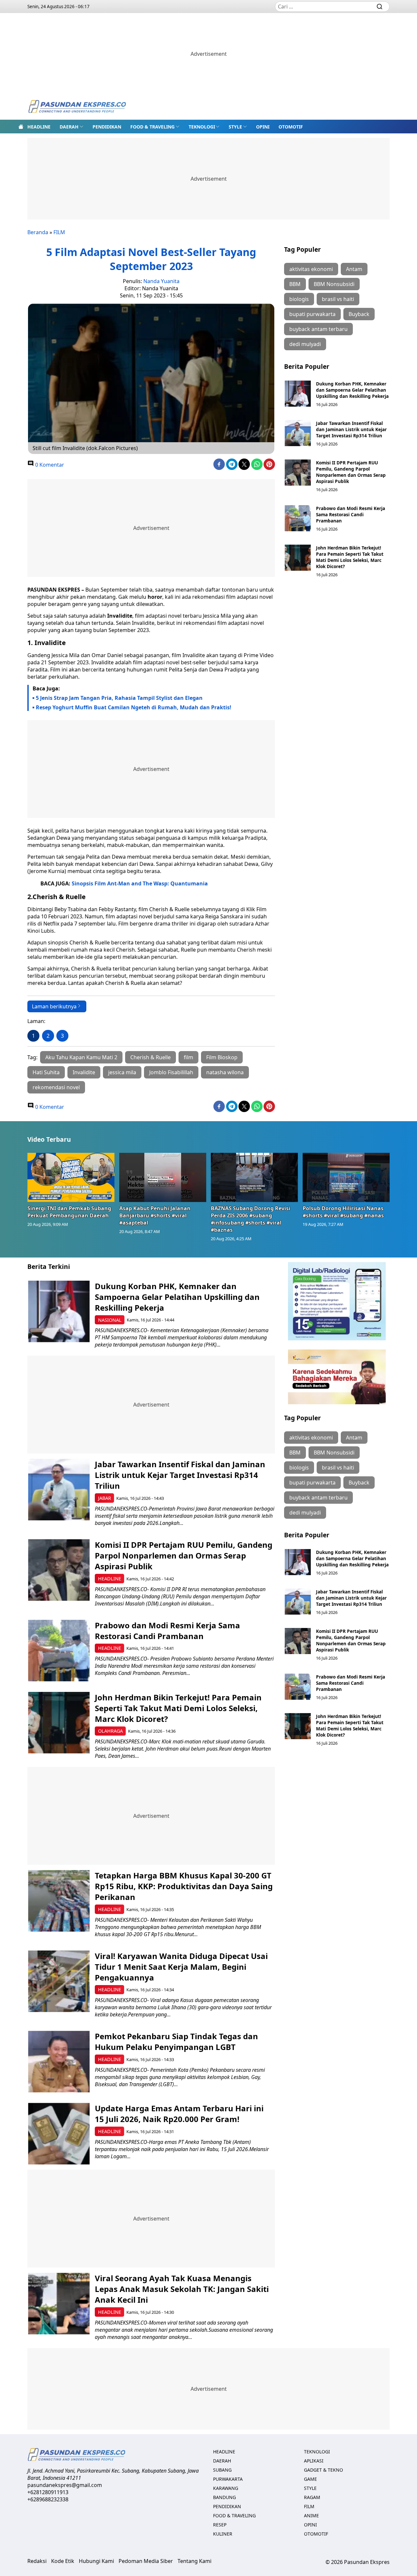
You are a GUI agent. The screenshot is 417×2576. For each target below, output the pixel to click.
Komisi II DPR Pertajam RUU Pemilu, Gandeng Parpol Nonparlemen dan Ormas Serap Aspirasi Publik (351, 472)
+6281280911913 (48, 2492)
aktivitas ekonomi (311, 269)
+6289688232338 (48, 2499)
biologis (299, 299)
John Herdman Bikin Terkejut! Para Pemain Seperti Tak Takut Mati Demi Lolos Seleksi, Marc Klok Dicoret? (350, 557)
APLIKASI (314, 2461)
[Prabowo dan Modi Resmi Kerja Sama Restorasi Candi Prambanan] (298, 518)
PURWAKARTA (228, 2479)
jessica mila (122, 1072)
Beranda (38, 232)
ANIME (311, 2516)
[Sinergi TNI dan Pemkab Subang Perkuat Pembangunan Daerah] (71, 1177)
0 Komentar (49, 465)
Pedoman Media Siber (146, 2561)
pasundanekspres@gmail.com (65, 2485)
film (188, 1057)
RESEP (220, 2525)
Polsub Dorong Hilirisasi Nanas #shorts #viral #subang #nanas (343, 1212)
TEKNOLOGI (202, 127)
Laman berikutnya (54, 1006)
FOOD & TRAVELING (152, 127)
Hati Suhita (46, 1072)
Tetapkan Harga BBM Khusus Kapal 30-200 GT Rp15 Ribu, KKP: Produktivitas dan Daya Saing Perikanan (184, 1886)
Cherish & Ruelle (151, 1057)
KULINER (223, 2534)
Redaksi (37, 2561)
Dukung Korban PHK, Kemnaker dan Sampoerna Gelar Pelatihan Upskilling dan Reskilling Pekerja (352, 390)
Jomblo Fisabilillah (171, 1072)
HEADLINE (39, 127)
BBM (295, 284)
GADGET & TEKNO (324, 2470)
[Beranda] (21, 127)
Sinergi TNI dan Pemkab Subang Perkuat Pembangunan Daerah (69, 1212)
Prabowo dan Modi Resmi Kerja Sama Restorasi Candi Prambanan (351, 514)
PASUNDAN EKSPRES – (56, 590)
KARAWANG (226, 2488)
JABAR (105, 1498)
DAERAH (69, 127)
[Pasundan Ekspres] (77, 107)
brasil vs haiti (338, 299)
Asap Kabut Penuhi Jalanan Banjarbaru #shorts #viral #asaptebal (155, 1215)
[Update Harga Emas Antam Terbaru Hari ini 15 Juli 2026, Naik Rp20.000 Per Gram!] (59, 2134)
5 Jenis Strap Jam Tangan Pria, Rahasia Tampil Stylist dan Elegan (119, 698)
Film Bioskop (222, 1057)
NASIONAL (110, 1320)
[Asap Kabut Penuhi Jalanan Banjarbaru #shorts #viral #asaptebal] (163, 1177)
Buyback (359, 314)
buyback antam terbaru (318, 329)
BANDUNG (224, 2497)
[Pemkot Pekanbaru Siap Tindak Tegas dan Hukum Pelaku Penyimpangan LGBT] (59, 2062)
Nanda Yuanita (161, 281)
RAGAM (312, 2497)
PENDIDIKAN (107, 127)
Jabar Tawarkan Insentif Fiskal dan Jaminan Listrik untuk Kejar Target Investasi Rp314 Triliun (351, 429)
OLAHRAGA (110, 1731)
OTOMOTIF (291, 127)
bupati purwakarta (312, 314)
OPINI (263, 127)
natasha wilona (225, 1072)
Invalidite (120, 616)
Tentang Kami (194, 2561)
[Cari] (380, 7)
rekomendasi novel (56, 1087)
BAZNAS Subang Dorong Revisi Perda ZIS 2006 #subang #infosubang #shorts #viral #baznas (251, 1219)
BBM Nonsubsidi (334, 284)
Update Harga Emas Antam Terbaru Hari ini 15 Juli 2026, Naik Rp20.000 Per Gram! (179, 2114)
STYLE (235, 127)
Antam (354, 269)
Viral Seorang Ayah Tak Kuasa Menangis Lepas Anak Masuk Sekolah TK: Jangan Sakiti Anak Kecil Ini (182, 2289)
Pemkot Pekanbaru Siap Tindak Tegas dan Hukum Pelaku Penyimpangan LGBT (176, 2041)
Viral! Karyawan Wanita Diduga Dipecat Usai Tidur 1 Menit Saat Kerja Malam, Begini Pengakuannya (181, 1967)
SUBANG (222, 2470)
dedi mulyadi (305, 344)
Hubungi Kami (96, 2561)
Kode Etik (63, 2561)
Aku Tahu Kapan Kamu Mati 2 (81, 1057)
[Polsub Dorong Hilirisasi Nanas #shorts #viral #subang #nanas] (346, 1177)
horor (155, 597)
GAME (310, 2479)
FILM (59, 232)
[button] (72, 127)
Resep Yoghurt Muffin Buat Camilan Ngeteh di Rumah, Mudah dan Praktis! (134, 707)
